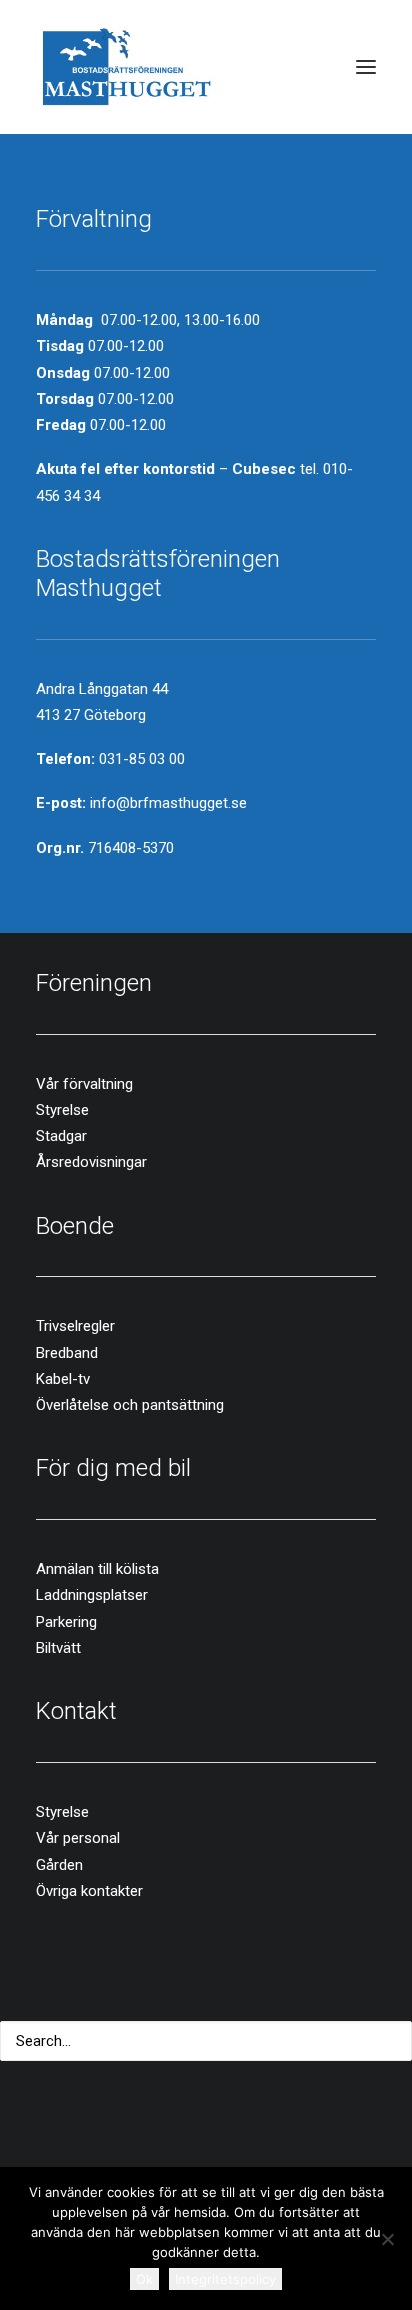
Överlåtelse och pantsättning (130, 1405)
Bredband (67, 1353)
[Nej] (387, 2239)
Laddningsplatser (92, 1595)
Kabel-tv (63, 1379)
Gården (59, 1865)
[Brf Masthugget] (127, 67)
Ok (144, 2279)
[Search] (206, 2041)
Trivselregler (75, 1326)
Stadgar (61, 1136)
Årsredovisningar (91, 1162)
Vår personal (78, 1838)
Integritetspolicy (225, 2279)
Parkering (66, 1622)
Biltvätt (58, 1648)
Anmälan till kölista (97, 1569)
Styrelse (62, 1110)
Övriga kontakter (89, 1891)
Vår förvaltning (84, 1084)
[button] (366, 67)
